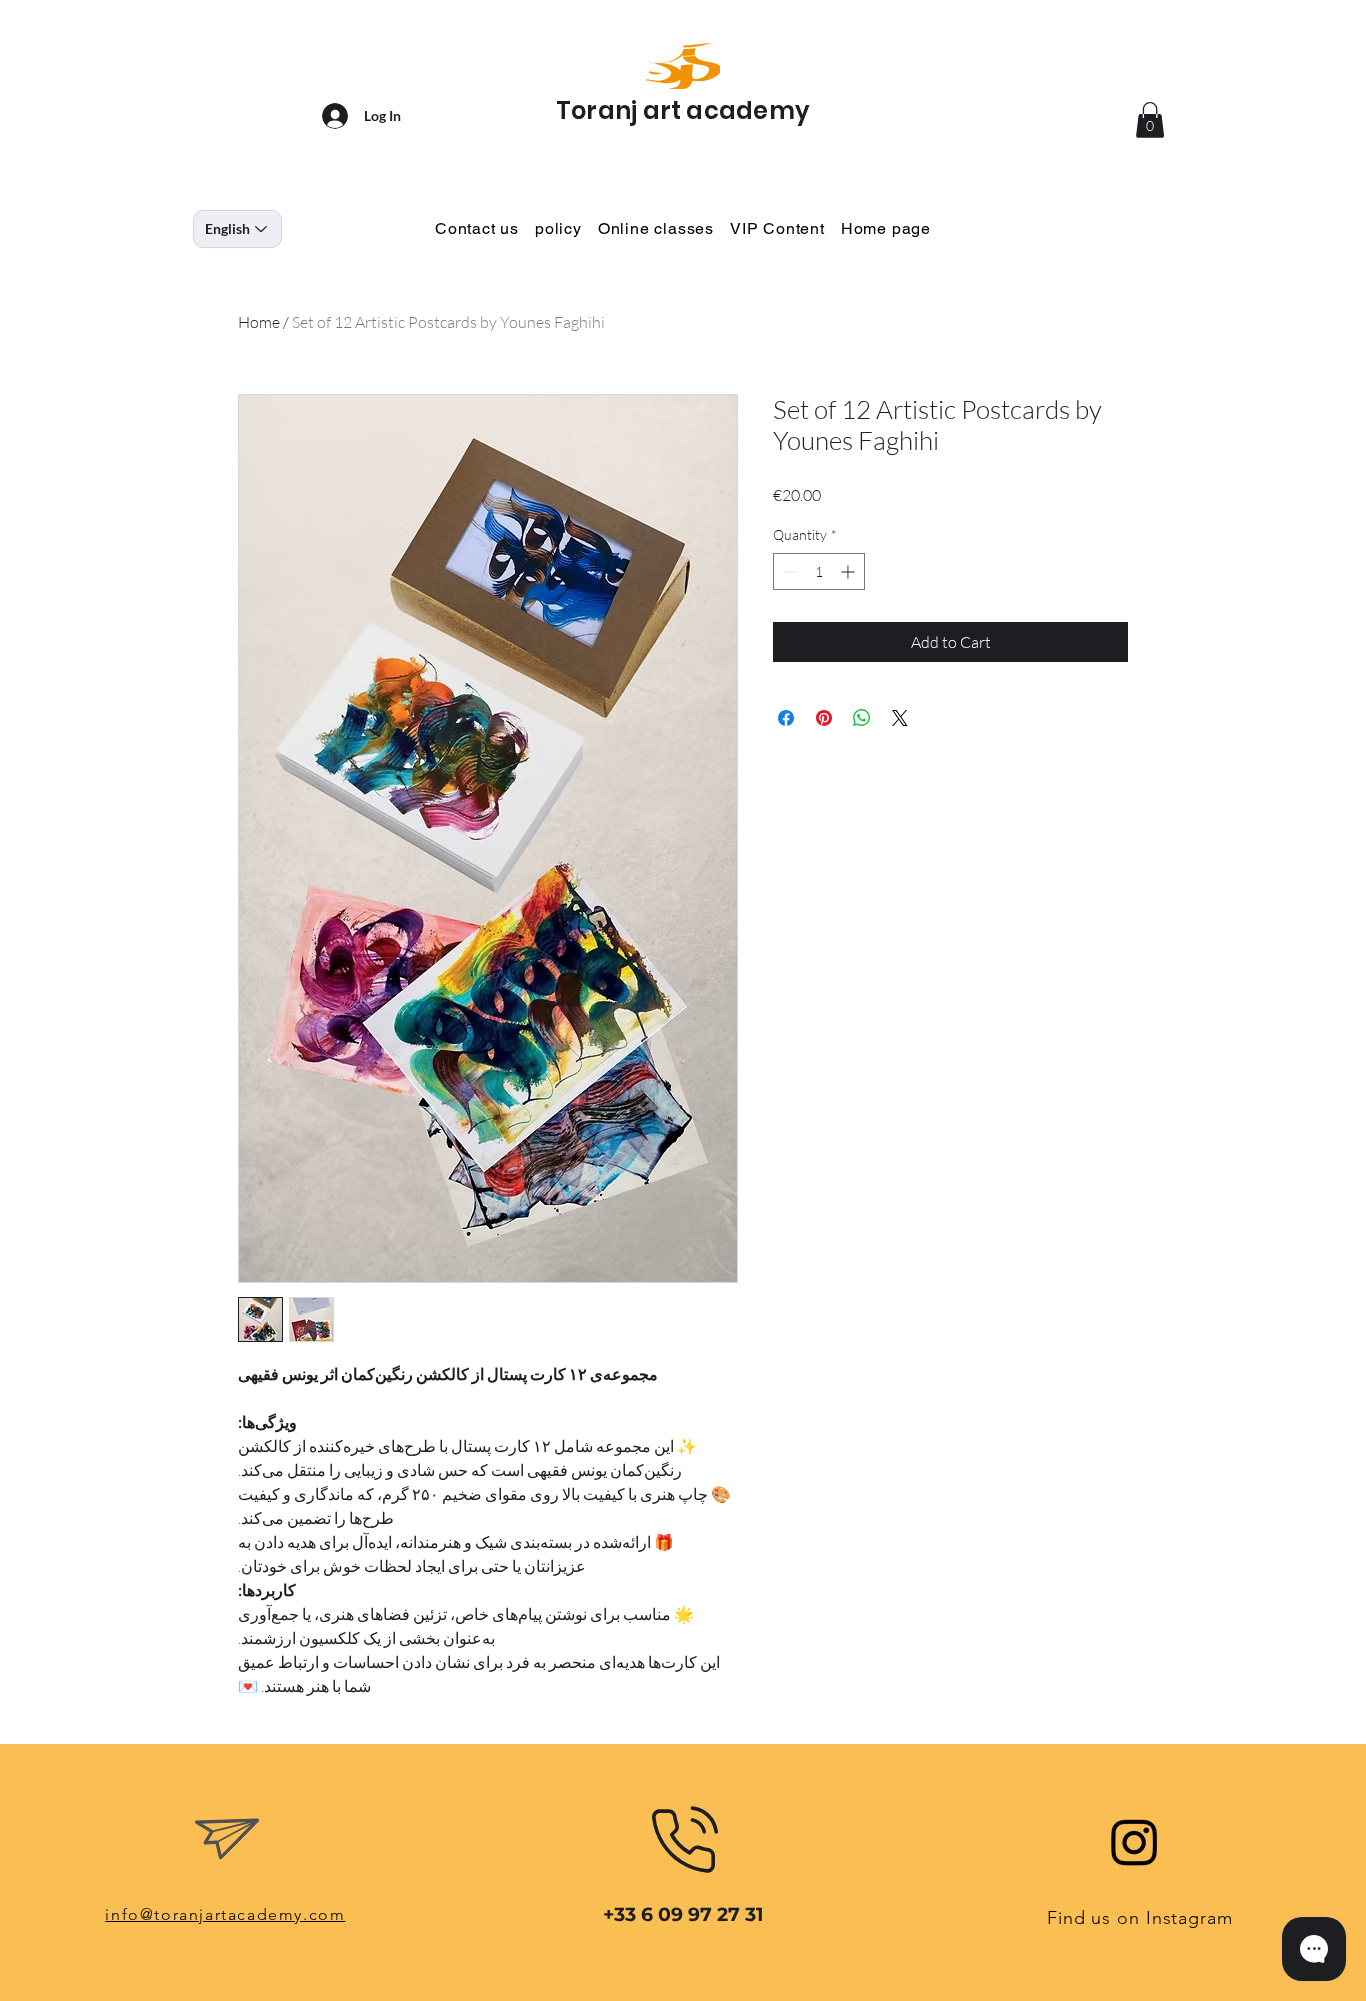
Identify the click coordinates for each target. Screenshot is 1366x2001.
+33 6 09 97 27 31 (683, 1914)
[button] (1150, 120)
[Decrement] (788, 571)
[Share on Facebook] (786, 718)
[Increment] (849, 571)
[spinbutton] (819, 571)
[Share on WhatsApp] (862, 718)
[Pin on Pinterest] (824, 718)
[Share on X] (900, 718)
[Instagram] (1134, 1841)
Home (259, 322)
